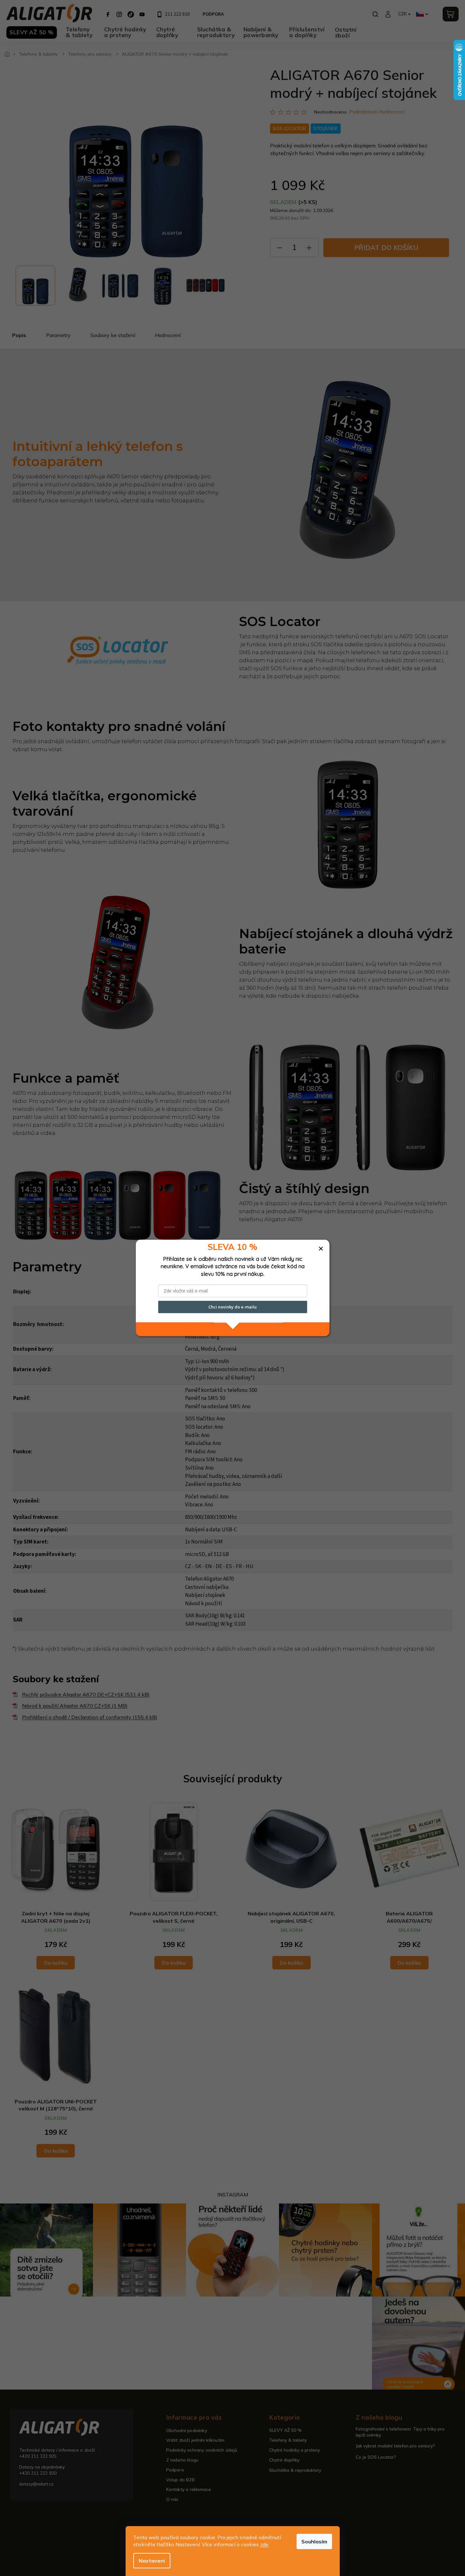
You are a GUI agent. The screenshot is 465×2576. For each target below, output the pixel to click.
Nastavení (152, 2561)
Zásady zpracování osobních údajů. (248, 1321)
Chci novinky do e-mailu (232, 1307)
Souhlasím (314, 2541)
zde (264, 2544)
